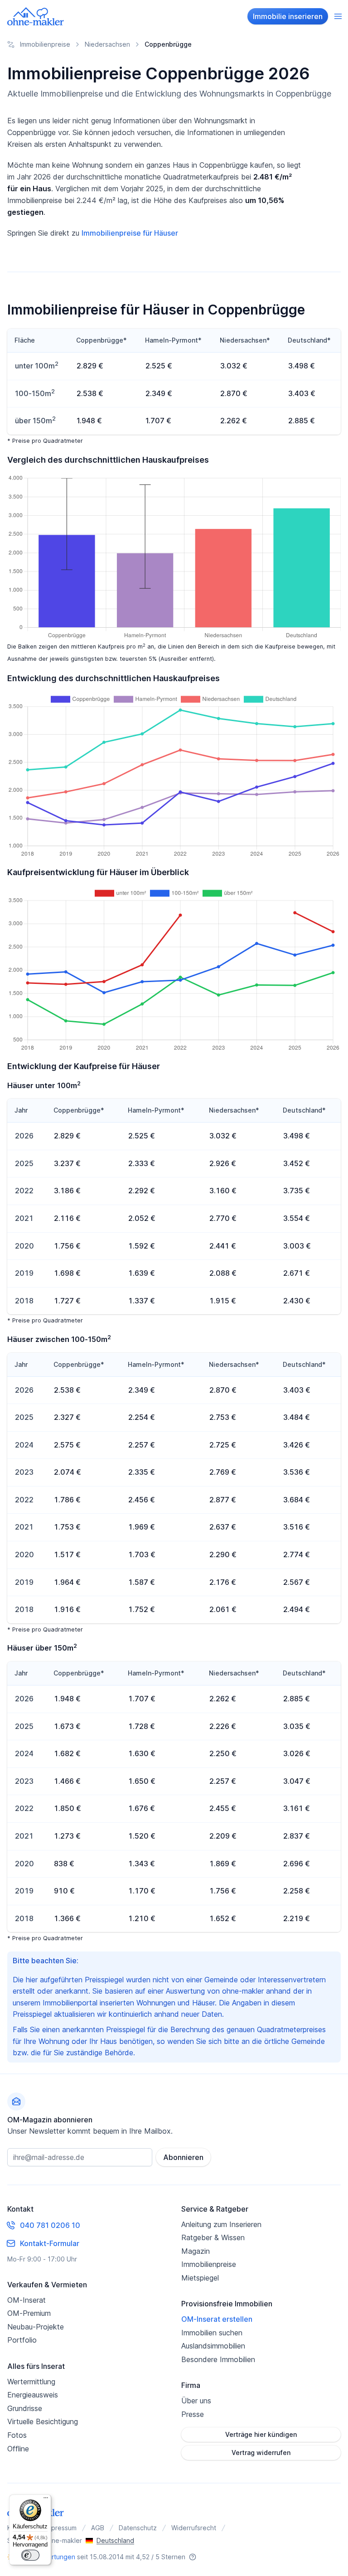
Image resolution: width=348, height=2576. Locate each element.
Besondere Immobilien (218, 2359)
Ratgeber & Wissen (213, 2237)
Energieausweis (33, 2395)
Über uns (196, 2401)
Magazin (196, 2251)
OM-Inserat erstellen (217, 2319)
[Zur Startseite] (36, 16)
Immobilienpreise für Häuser (130, 233)
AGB (98, 2528)
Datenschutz (138, 2528)
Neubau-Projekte (36, 2327)
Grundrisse (25, 2408)
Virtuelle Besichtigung (43, 2421)
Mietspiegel (200, 2278)
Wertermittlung (31, 2382)
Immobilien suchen (212, 2333)
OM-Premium (29, 2313)
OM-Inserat (27, 2300)
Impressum (61, 2528)
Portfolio (22, 2340)
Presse (193, 2414)
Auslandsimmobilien (213, 2346)
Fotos (17, 2435)
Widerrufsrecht (194, 2528)
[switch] (30, 2555)
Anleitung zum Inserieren (221, 2224)
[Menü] (46, 2500)
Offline (18, 2449)
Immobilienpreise (209, 2264)
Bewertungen (55, 2557)
